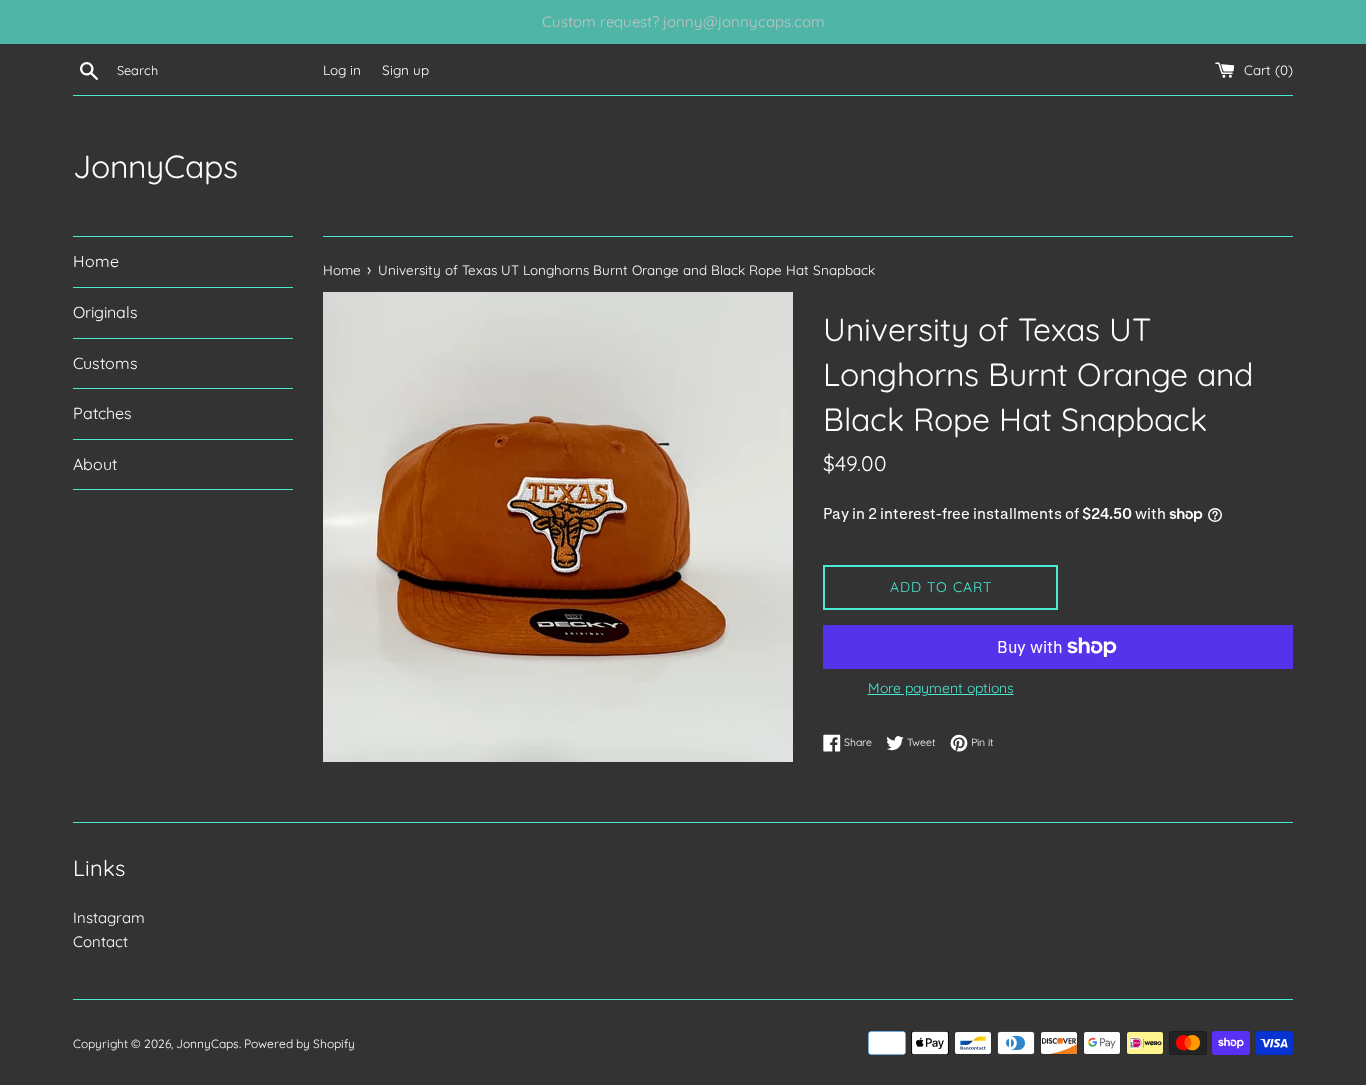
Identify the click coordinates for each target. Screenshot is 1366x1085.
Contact (100, 941)
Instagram (109, 917)
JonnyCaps (155, 166)
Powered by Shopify (299, 1043)
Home (96, 261)
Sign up (405, 69)
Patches (102, 413)
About (95, 464)
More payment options (941, 687)
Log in (342, 69)
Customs (105, 363)
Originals (105, 312)
